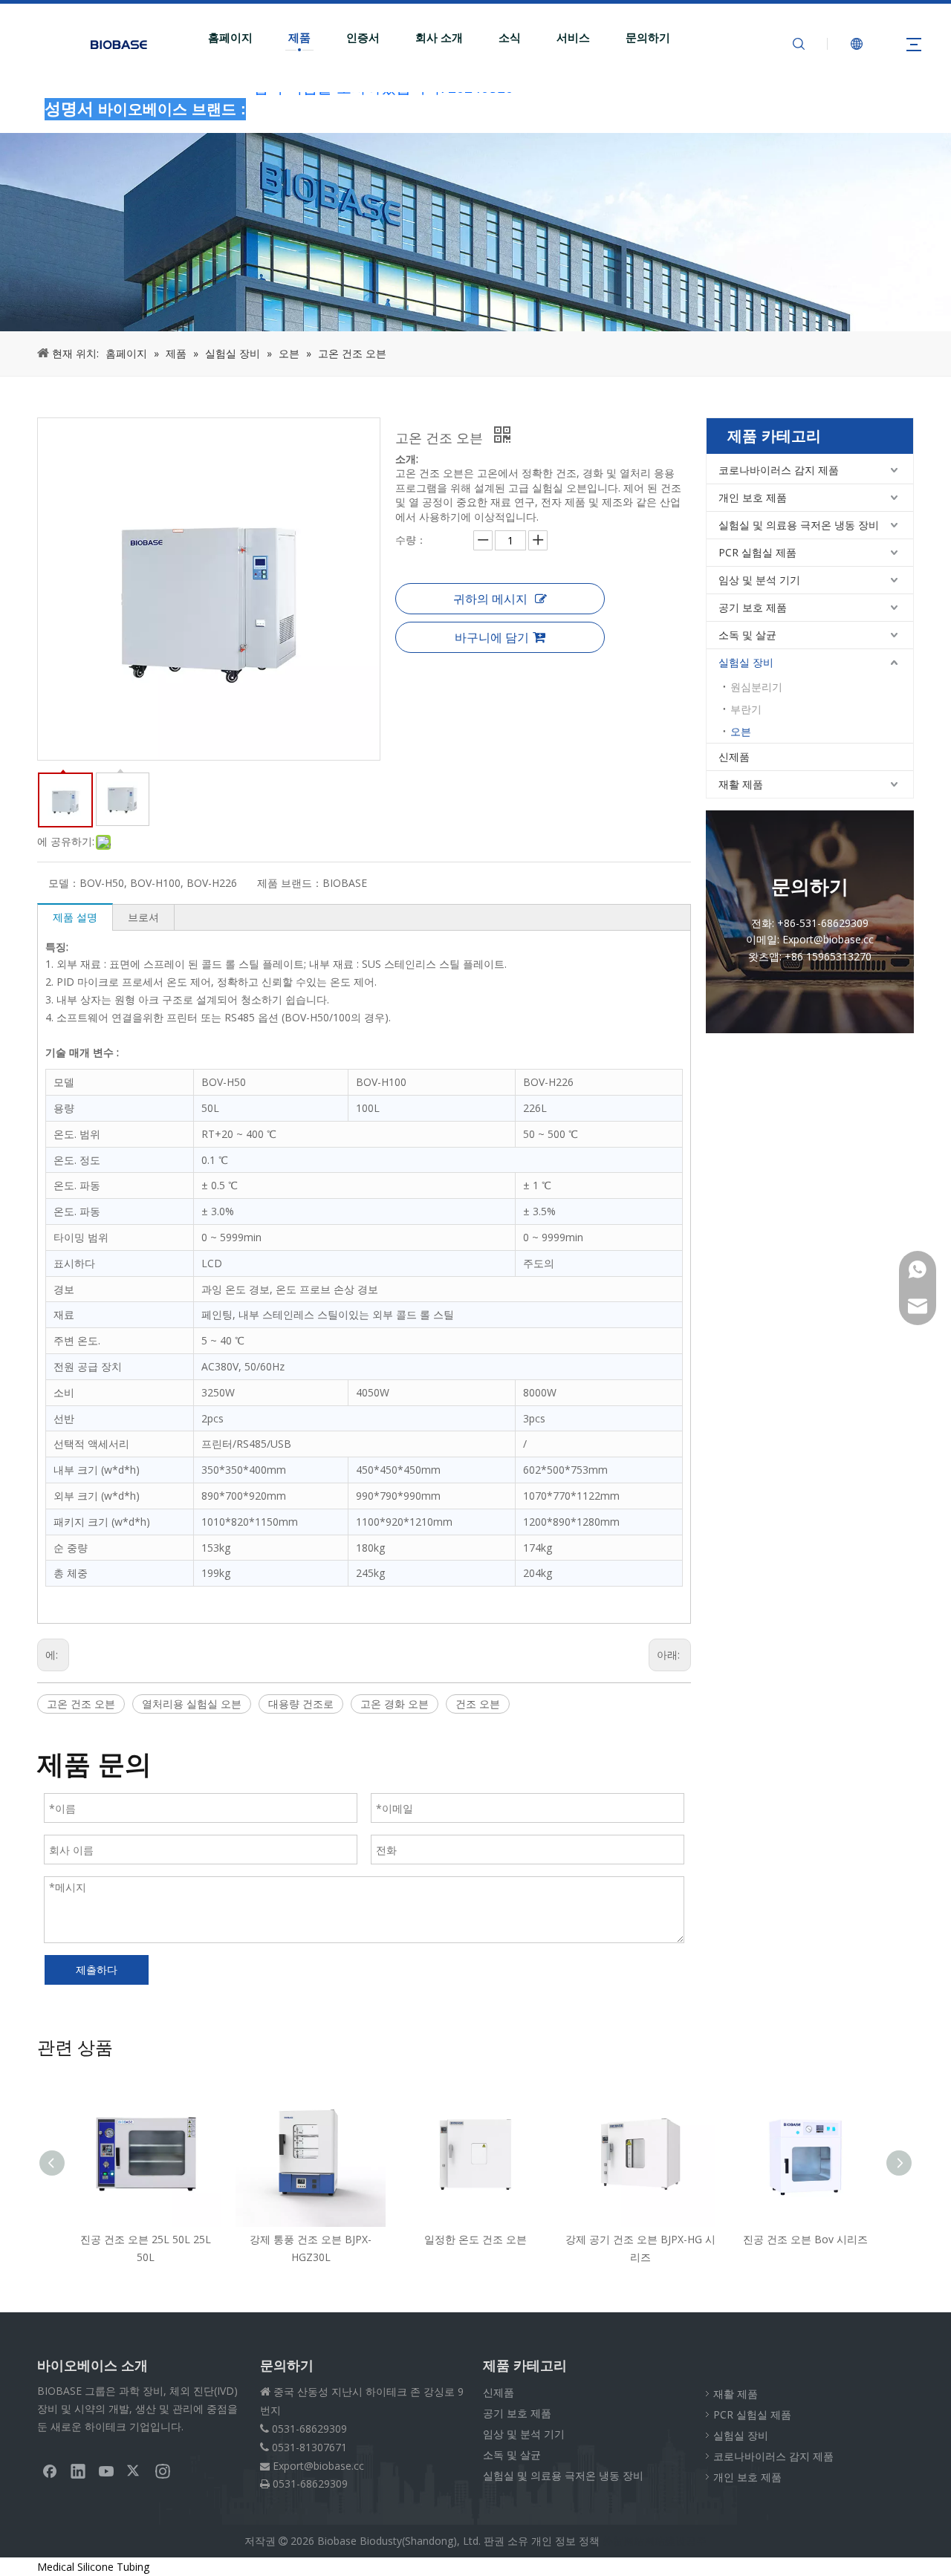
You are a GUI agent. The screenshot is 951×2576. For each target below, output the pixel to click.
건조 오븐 (478, 1704)
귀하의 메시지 (490, 599)
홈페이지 (230, 38)
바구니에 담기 (492, 637)
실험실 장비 (746, 662)
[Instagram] (163, 2471)
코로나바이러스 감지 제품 (779, 470)
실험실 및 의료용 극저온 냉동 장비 (799, 525)
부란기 (746, 709)
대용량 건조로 (301, 1704)
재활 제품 (741, 784)
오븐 (741, 731)
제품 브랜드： (290, 883)
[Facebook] (50, 2471)
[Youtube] (106, 2471)
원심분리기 (756, 687)
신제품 (734, 757)
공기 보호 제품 (753, 607)
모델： (64, 883)
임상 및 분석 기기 (759, 580)
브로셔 (143, 917)
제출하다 (97, 1970)
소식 (510, 38)
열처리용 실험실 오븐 (192, 1704)
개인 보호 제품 (753, 497)
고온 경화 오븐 (395, 1704)
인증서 (363, 38)
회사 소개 (439, 38)
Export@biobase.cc (318, 2466)
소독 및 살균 (747, 635)
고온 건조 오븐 (81, 1704)
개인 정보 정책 (565, 2541)
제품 (299, 38)
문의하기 (648, 38)
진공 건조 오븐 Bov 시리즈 (805, 2239)
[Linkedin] (78, 2471)
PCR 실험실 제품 (757, 552)
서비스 (573, 38)
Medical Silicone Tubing (93, 2567)
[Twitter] (134, 2471)
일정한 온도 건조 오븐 (475, 2239)
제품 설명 (75, 917)
